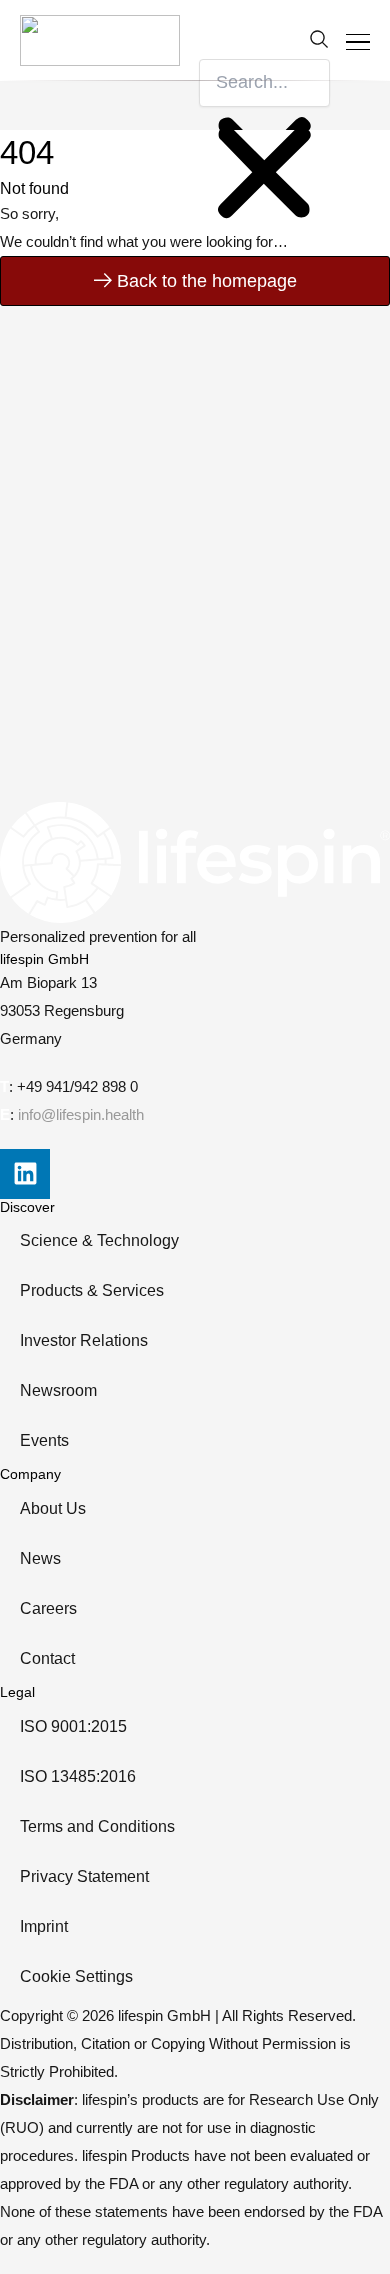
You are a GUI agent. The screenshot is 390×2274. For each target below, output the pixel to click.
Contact (47, 1658)
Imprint (44, 1926)
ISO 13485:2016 (78, 1776)
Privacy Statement (84, 1876)
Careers (48, 1608)
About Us (53, 1508)
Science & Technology (99, 1240)
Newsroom (58, 1390)
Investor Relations (84, 1340)
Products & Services (92, 1290)
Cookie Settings (76, 1976)
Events (44, 1440)
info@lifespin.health (81, 1115)
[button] (264, 44)
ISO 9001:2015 (73, 1726)
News (40, 1558)
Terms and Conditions (97, 1826)
